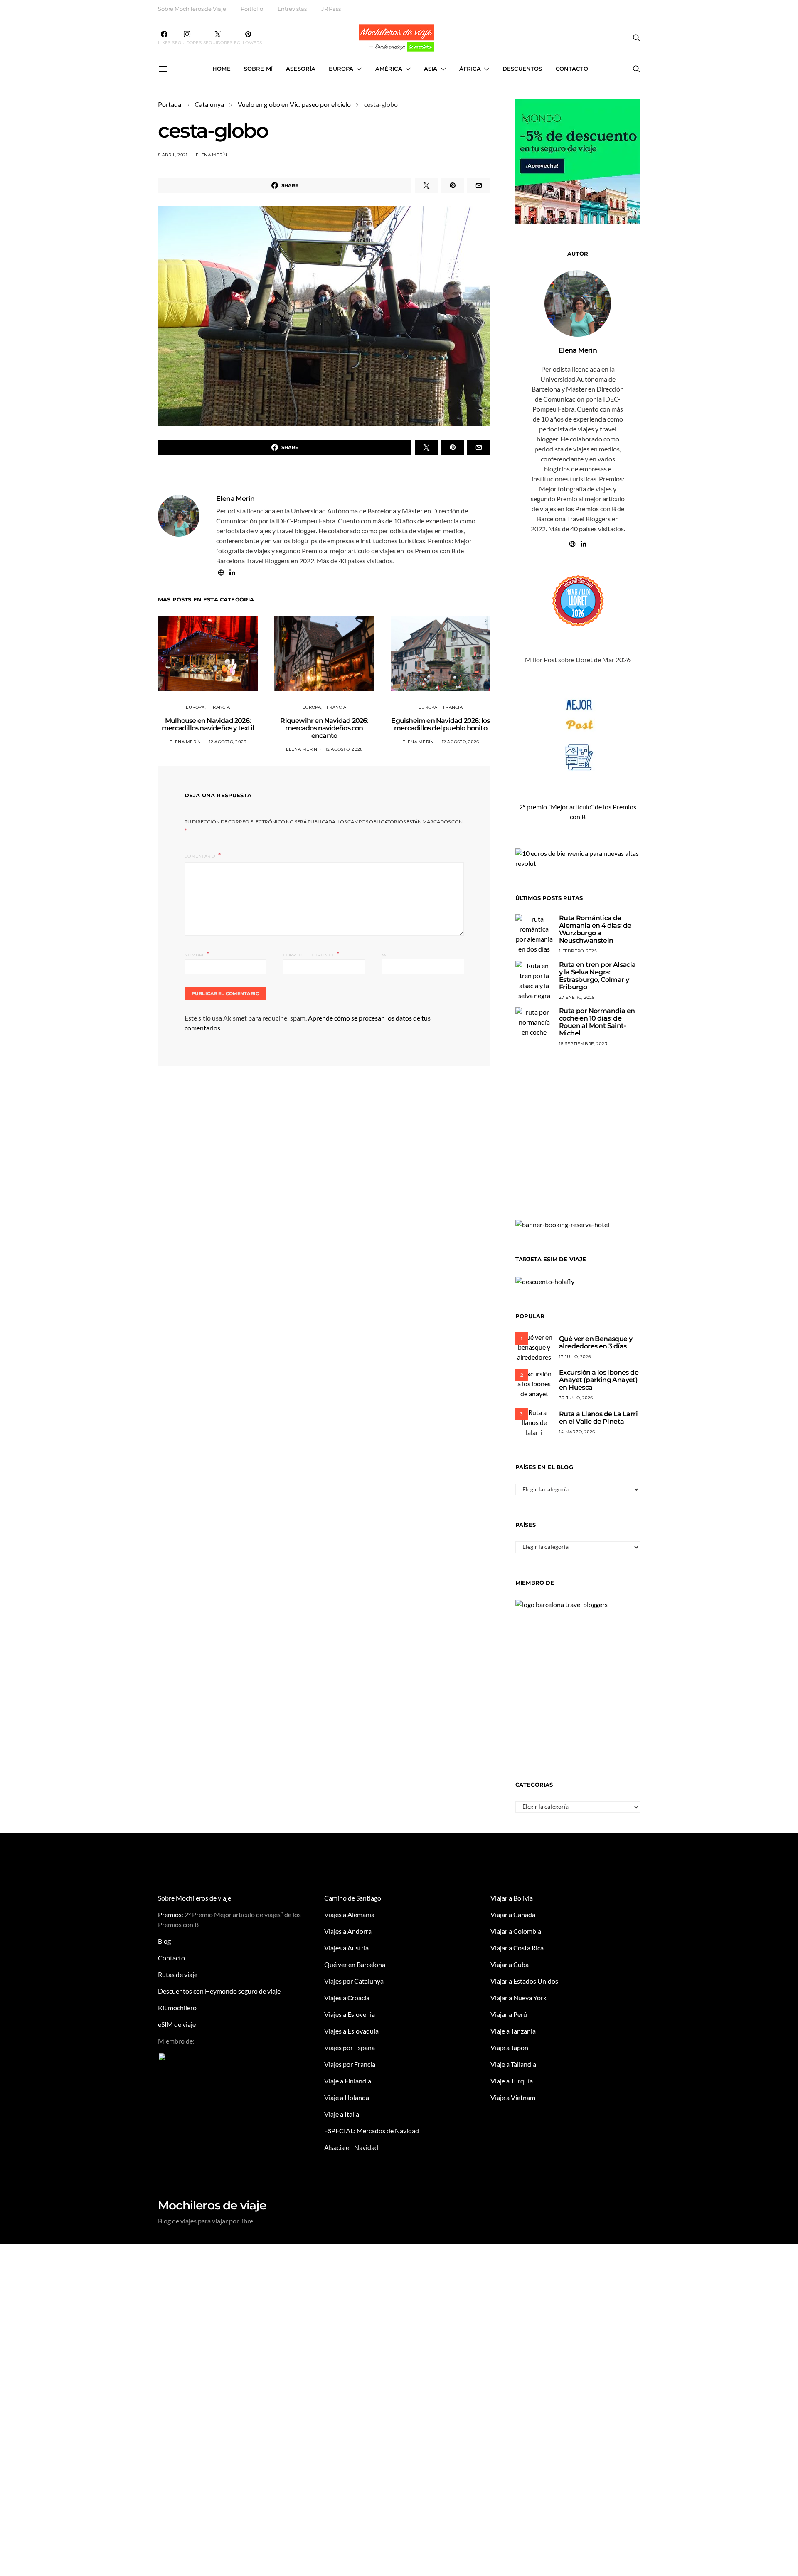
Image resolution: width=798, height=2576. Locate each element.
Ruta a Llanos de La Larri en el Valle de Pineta (598, 1418)
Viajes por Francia (350, 2064)
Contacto (572, 69)
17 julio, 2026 (575, 1357)
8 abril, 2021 (173, 155)
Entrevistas (292, 9)
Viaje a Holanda (347, 2097)
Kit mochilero (177, 2008)
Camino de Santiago (353, 1898)
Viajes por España (350, 2047)
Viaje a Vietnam (513, 2097)
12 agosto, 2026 (228, 742)
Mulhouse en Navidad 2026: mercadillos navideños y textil (208, 724)
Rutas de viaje (178, 1974)
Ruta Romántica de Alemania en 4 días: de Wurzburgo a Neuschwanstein (595, 929)
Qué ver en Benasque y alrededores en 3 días (596, 1342)
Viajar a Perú (509, 2014)
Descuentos (522, 69)
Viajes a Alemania (349, 1914)
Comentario (201, 856)
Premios (170, 1914)
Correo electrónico (311, 954)
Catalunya (209, 104)
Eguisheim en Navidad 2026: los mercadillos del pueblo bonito (440, 724)
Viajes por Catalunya (354, 1981)
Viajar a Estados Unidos (524, 1981)
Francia (220, 707)
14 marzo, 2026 (577, 1432)
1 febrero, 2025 (578, 951)
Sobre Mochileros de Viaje (192, 9)
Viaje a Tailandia (513, 2064)
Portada (170, 104)
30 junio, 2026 (576, 1398)
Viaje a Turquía (512, 2081)
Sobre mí (258, 69)
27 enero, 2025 (577, 997)
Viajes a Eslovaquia (351, 2031)
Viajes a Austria (346, 1948)
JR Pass (331, 9)
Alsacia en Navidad (351, 2147)
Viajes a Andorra (348, 1931)
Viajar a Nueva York (518, 1998)
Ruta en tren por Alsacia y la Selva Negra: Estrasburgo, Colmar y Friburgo (597, 976)
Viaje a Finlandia (348, 2081)
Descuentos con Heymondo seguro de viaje (219, 1991)
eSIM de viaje (177, 2024)
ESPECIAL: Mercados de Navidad (372, 2131)
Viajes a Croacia (347, 1998)
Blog (164, 1941)
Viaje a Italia (342, 2114)
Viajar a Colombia (516, 1931)
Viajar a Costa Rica (517, 1948)
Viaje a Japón (509, 2047)
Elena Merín (212, 155)
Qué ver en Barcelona (355, 1964)
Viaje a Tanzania (513, 2031)
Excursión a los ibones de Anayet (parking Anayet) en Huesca (599, 1380)
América (389, 69)
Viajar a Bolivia (512, 1898)
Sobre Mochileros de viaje (195, 1898)
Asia (431, 69)
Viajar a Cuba (510, 1964)
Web (388, 955)
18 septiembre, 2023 (583, 1044)
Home (222, 69)
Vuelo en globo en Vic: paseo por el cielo (294, 104)
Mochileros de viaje (212, 2205)
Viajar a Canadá (513, 1914)
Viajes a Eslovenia (350, 2014)
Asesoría (301, 69)
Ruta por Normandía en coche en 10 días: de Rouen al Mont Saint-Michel (597, 1022)
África (470, 69)
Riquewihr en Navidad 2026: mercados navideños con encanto (324, 728)
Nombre (197, 954)
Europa (341, 69)
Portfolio (252, 9)
